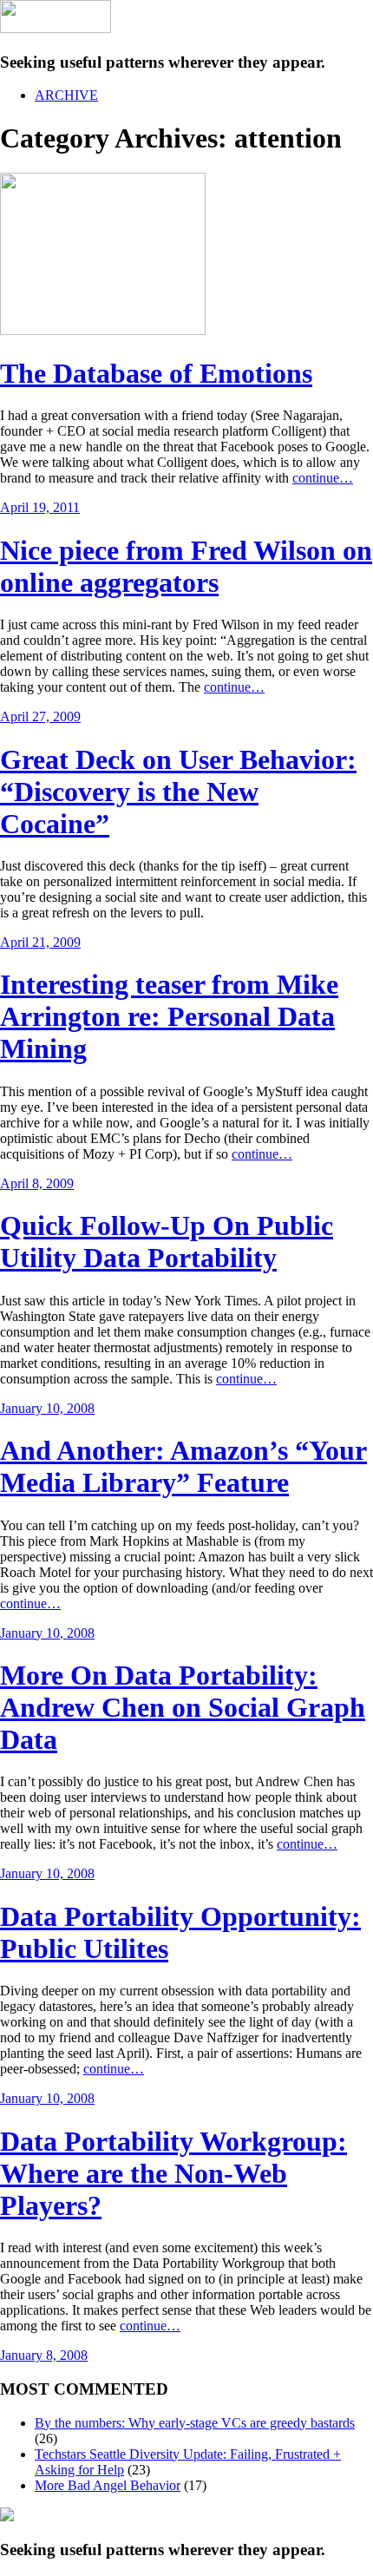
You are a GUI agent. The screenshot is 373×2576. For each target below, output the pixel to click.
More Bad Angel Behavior (108, 2485)
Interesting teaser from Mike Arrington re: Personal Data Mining (169, 1016)
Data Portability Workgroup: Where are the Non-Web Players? (173, 2173)
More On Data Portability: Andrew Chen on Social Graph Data (183, 1707)
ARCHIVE (66, 95)
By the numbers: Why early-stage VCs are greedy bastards (195, 2423)
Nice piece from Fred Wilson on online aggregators (186, 566)
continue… (323, 478)
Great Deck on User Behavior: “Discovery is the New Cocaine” (178, 792)
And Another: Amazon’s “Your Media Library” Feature (183, 1466)
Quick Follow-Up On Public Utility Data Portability (167, 1242)
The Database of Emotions (156, 373)
